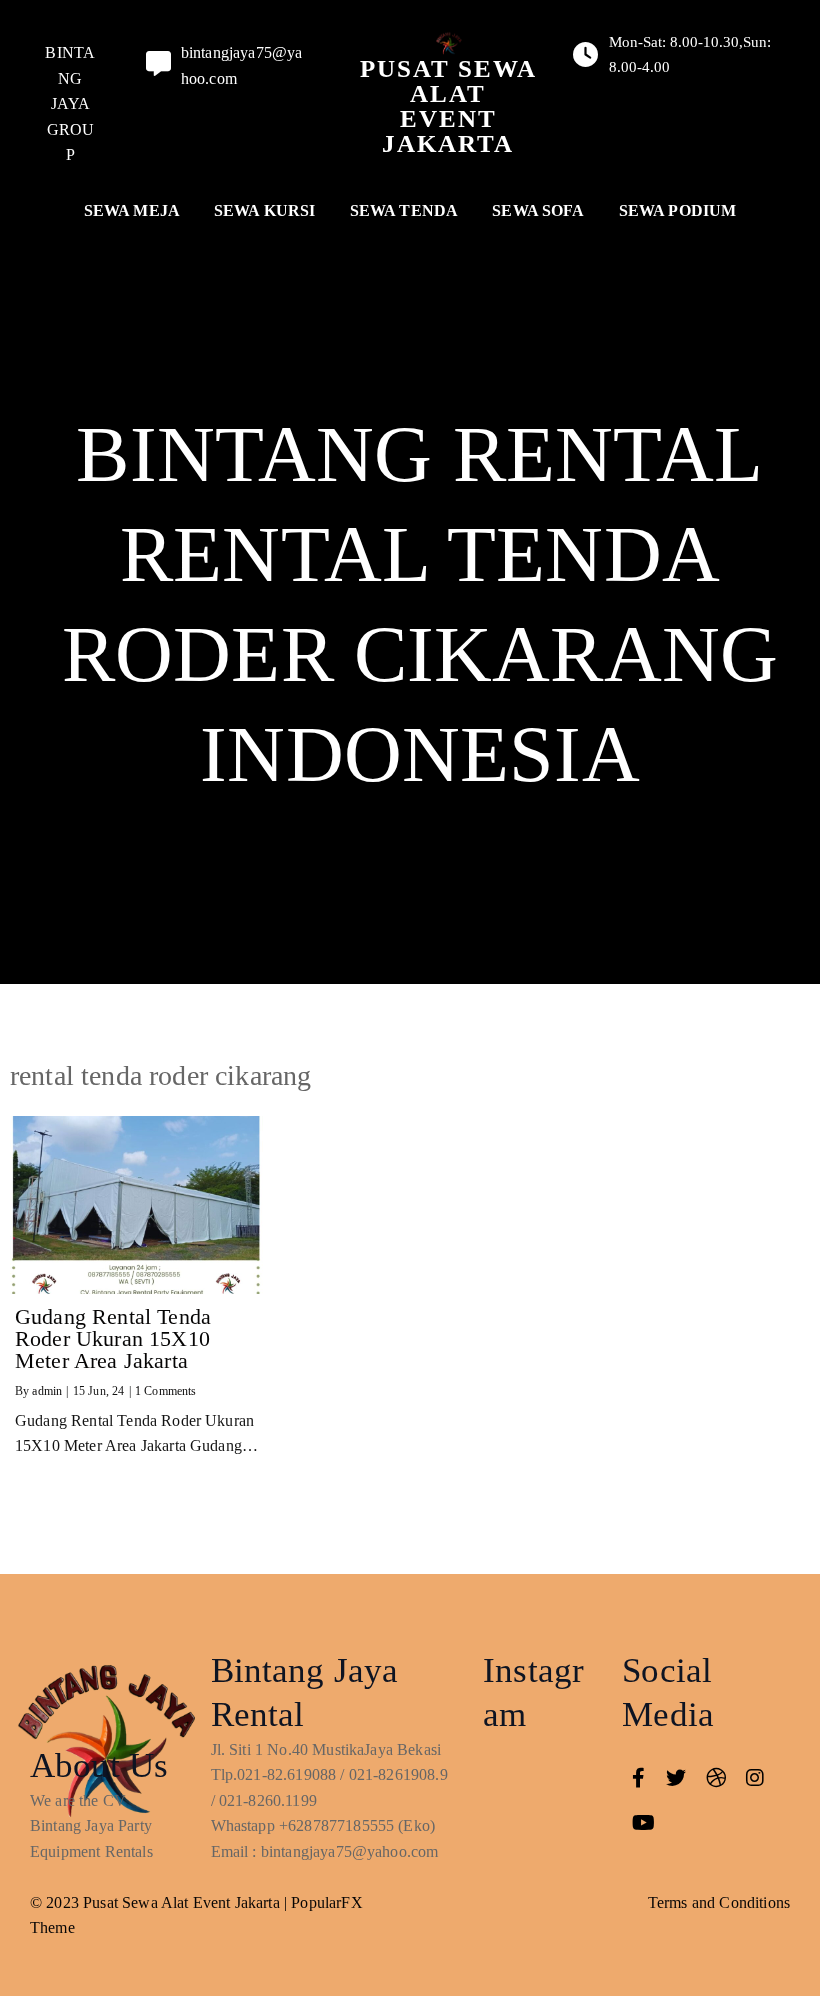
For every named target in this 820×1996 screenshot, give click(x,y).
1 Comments (166, 1391)
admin (47, 1391)
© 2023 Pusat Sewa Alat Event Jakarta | (160, 1902)
